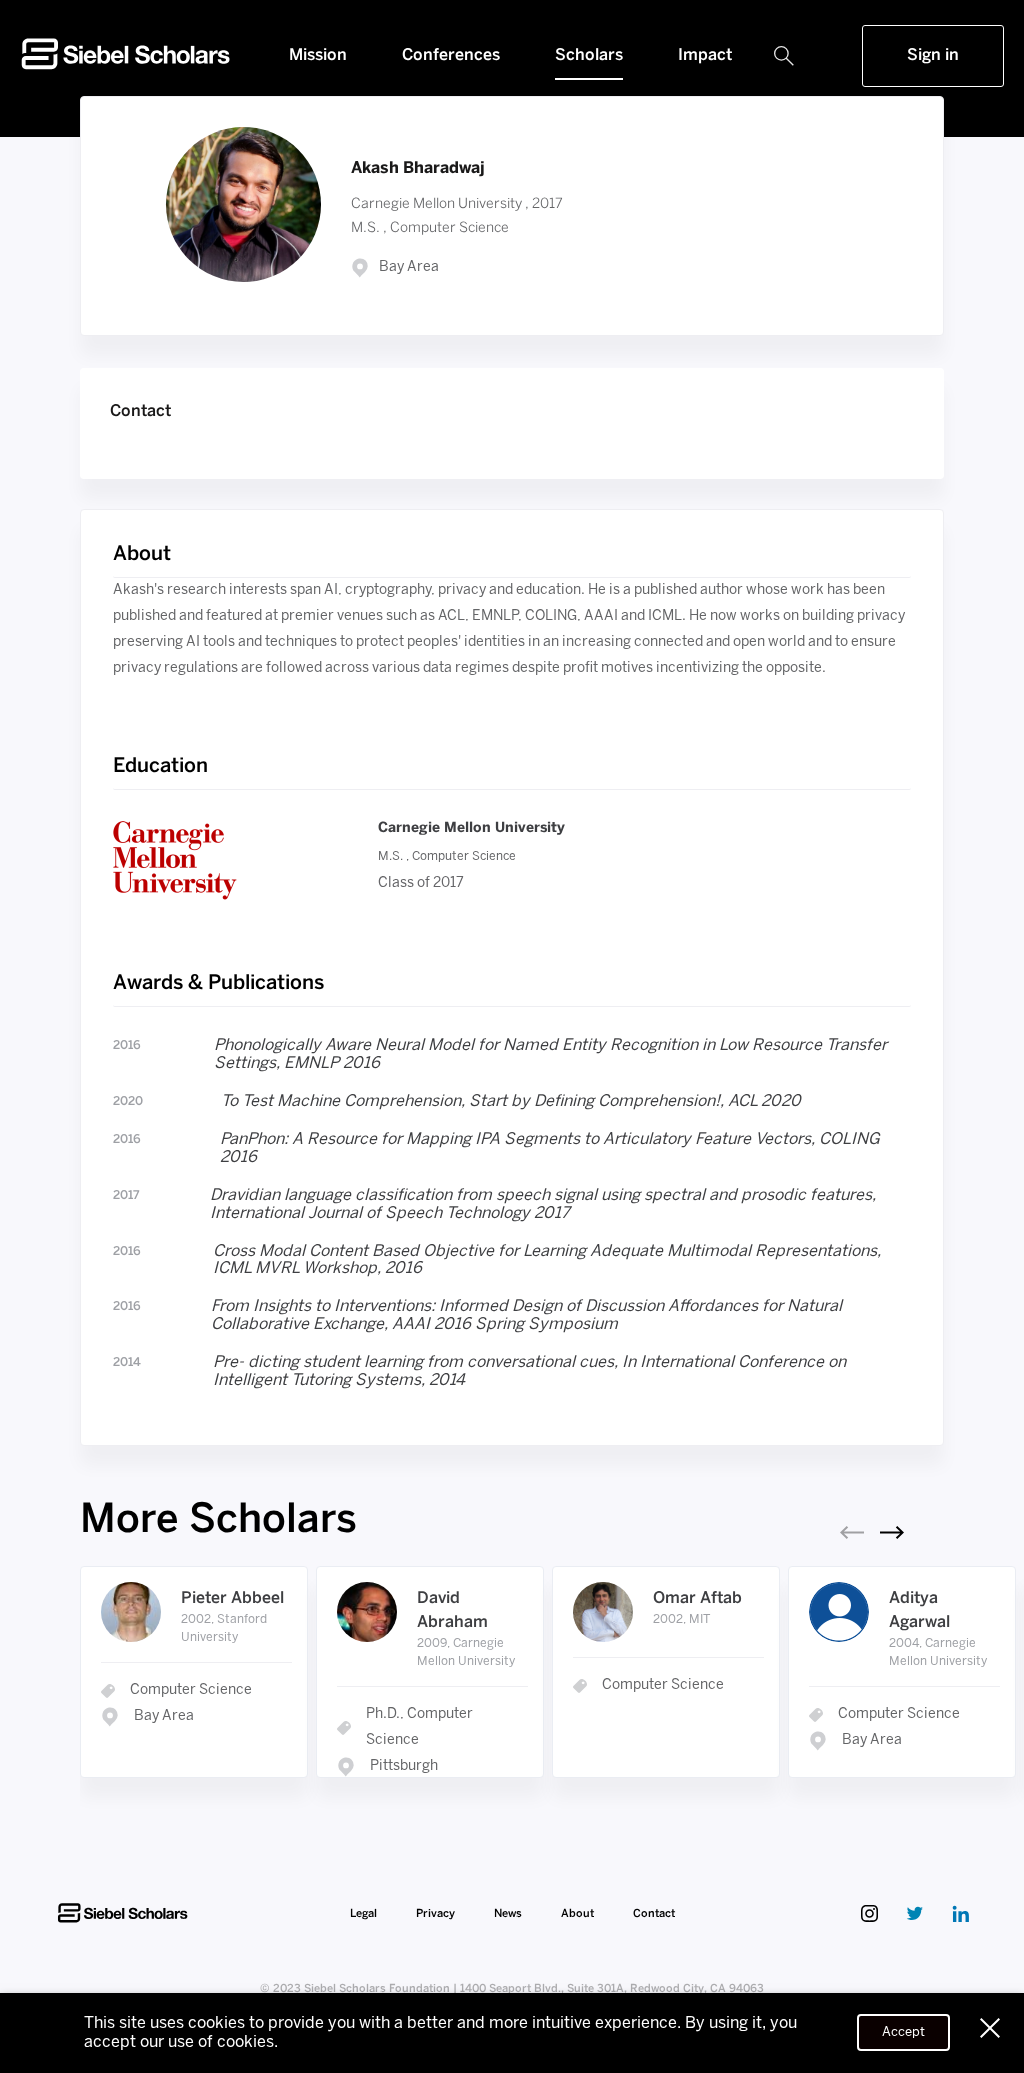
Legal (365, 1914)
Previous (852, 1532)
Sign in (933, 55)
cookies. (247, 2042)
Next (892, 1532)
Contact (654, 1914)
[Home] (125, 70)
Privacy (437, 1914)
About (579, 1914)
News (509, 1914)
